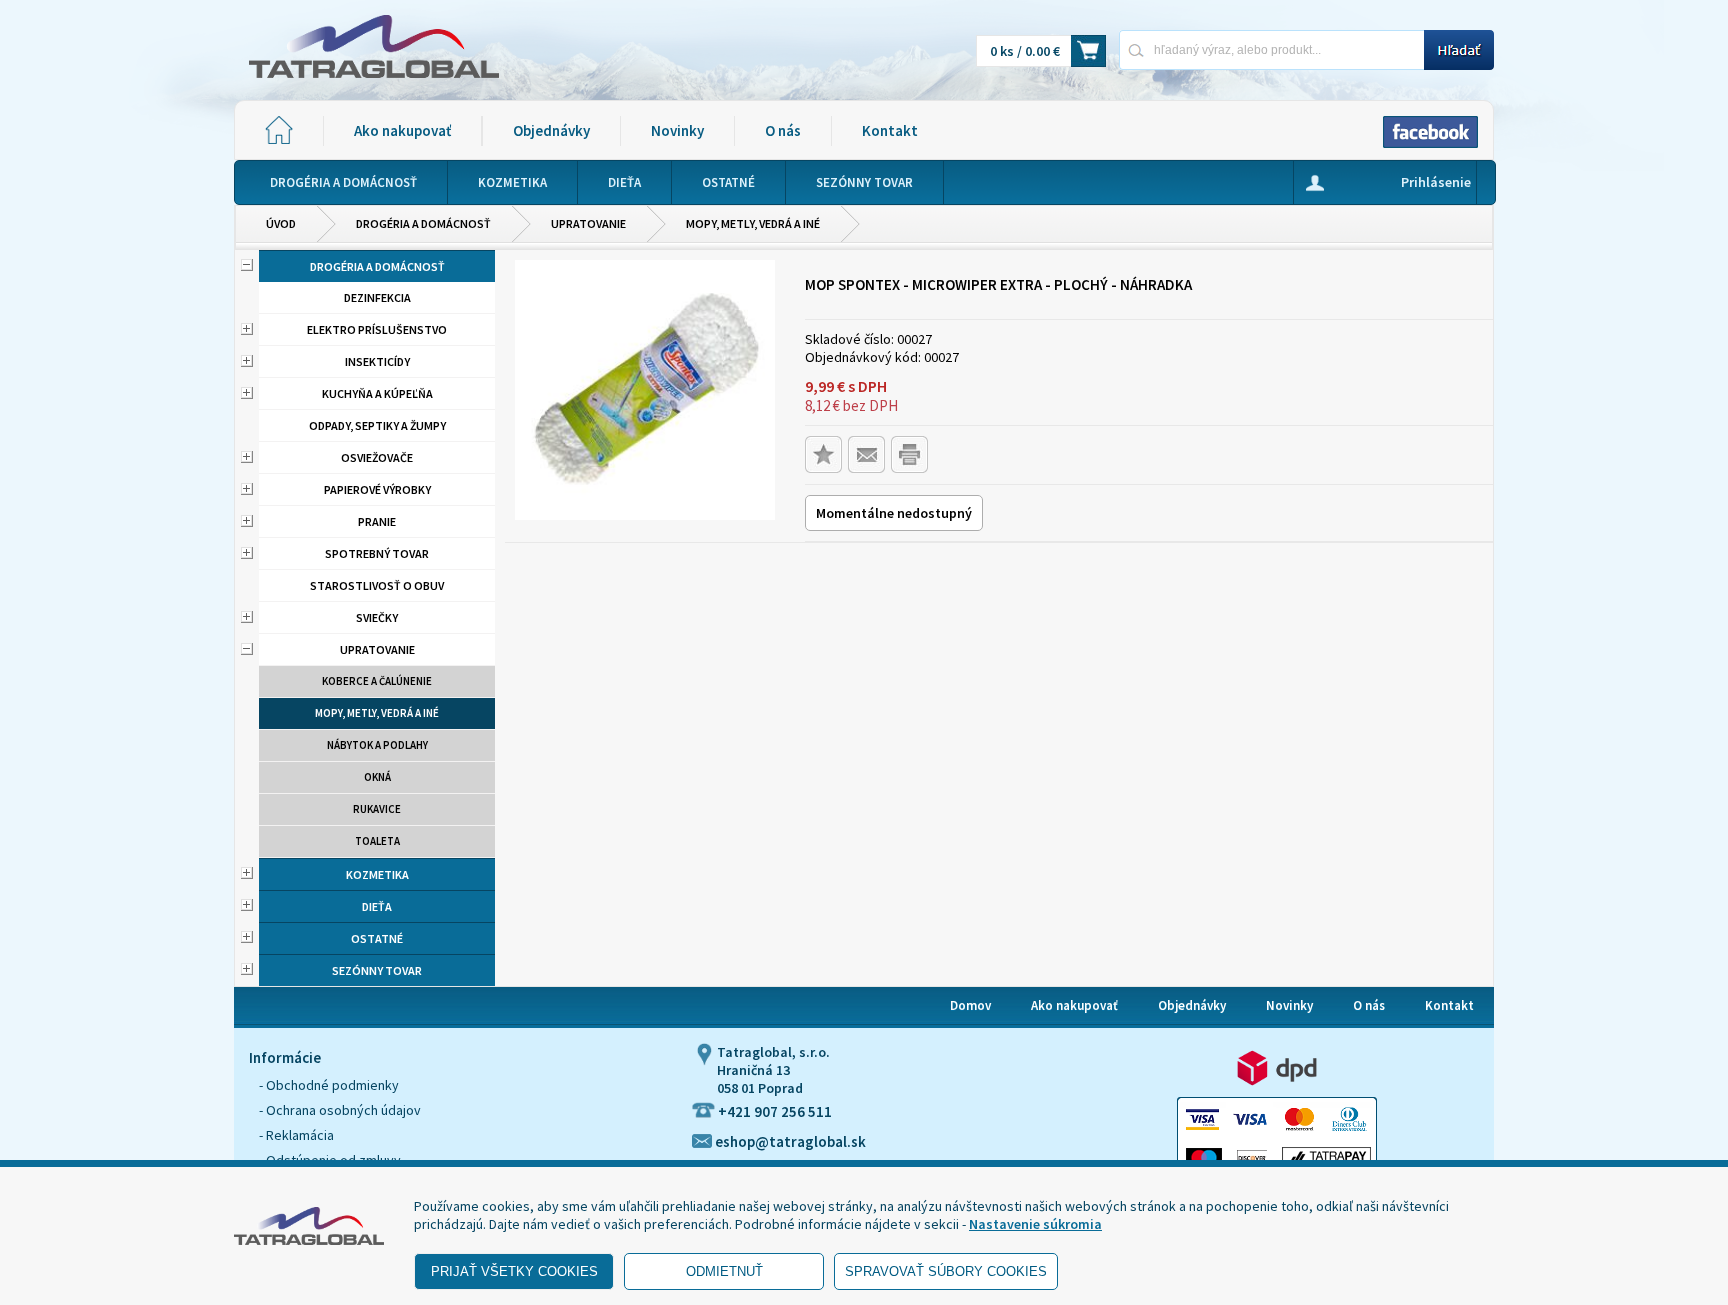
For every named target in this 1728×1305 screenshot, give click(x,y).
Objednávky (551, 130)
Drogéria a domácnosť (423, 223)
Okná (377, 777)
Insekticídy (377, 361)
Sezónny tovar (377, 970)
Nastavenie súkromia (1035, 1224)
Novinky (677, 130)
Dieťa (377, 906)
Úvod (281, 223)
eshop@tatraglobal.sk (789, 1141)
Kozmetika (377, 874)
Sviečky (377, 617)
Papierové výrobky (377, 489)
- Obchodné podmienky (329, 1085)
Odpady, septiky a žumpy (377, 425)
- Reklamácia (296, 1135)
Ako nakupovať (402, 130)
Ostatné (377, 938)
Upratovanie (588, 223)
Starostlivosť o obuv (377, 585)
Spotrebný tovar (377, 553)
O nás (783, 130)
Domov (970, 1005)
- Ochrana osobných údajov (340, 1110)
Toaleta (377, 841)
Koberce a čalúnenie (377, 681)
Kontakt (890, 130)
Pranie (377, 521)
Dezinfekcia (377, 297)
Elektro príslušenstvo (377, 329)
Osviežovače (377, 457)
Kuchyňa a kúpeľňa (377, 393)
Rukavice (377, 809)
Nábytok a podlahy (377, 745)
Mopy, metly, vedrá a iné (753, 223)
